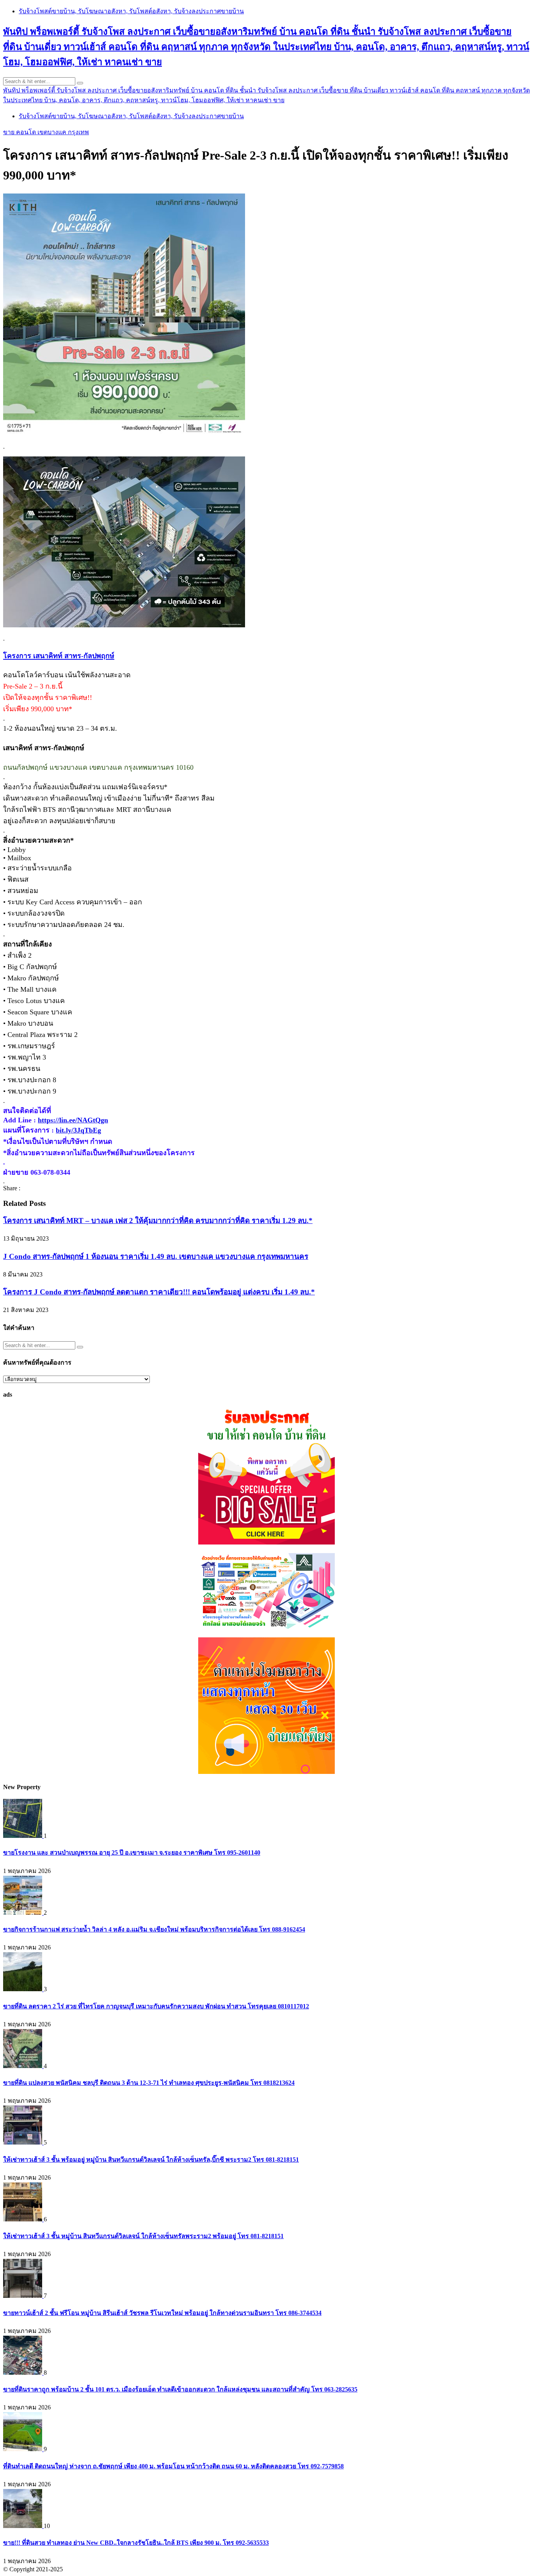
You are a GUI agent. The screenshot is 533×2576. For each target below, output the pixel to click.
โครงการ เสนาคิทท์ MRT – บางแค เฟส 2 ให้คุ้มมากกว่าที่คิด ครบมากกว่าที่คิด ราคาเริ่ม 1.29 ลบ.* (158, 1221)
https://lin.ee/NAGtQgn (73, 1120)
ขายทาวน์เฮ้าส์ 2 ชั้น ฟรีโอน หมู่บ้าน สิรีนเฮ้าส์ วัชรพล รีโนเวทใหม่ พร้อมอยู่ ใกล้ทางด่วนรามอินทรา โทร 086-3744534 (162, 2313)
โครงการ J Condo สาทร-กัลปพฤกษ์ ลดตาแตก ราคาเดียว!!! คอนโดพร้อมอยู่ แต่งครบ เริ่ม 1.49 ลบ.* (159, 1292)
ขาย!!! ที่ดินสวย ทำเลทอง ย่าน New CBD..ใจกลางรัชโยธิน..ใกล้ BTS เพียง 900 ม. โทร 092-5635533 (136, 2543)
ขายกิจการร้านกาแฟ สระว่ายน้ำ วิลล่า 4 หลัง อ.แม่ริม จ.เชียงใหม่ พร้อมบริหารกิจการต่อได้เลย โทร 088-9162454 (154, 1929)
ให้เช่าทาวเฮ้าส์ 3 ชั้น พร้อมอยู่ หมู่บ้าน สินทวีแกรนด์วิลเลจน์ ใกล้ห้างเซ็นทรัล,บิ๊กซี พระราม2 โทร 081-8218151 (151, 2160)
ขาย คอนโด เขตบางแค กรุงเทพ (46, 132)
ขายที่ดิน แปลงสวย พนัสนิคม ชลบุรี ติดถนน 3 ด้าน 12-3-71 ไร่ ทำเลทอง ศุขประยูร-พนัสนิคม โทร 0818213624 (149, 2083)
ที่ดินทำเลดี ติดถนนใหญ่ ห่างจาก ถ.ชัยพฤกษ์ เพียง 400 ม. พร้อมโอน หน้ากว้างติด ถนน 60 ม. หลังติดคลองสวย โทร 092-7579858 (173, 2466)
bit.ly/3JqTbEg (78, 1130)
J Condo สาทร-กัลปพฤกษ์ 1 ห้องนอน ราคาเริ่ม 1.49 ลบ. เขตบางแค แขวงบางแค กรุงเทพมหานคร (156, 1256)
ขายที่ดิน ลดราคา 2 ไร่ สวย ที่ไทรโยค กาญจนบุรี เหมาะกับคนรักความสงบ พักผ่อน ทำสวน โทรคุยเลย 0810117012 (156, 2006)
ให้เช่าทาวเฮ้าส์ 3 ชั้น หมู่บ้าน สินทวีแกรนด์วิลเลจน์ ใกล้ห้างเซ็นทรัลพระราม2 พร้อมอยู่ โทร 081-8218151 (143, 2236)
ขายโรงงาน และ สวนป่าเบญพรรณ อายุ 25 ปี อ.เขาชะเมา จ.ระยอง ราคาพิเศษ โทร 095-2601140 (132, 1853)
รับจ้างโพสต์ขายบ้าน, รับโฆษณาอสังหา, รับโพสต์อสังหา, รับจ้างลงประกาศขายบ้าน (131, 11)
